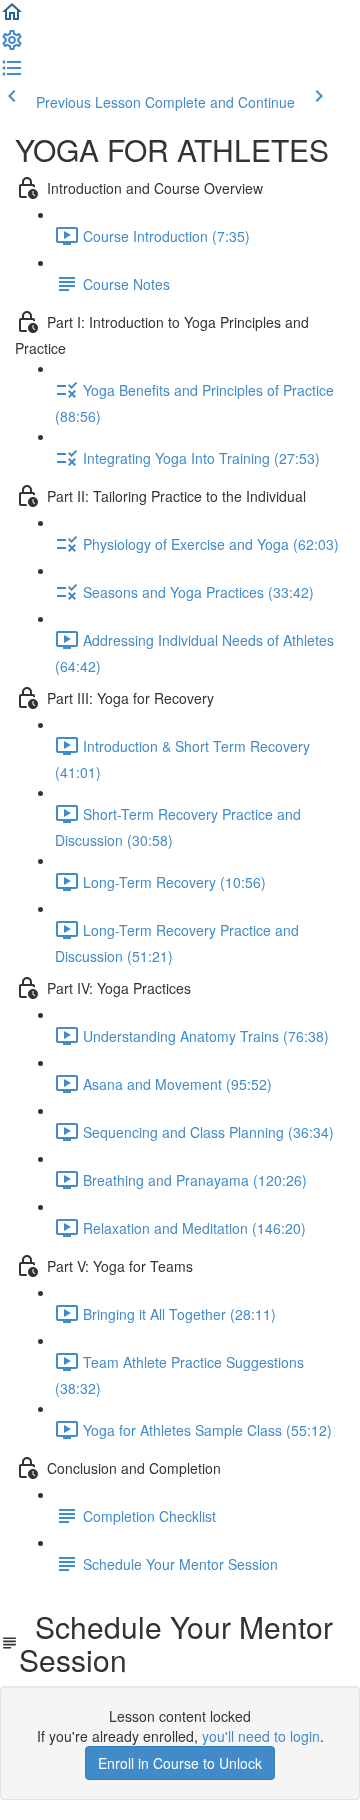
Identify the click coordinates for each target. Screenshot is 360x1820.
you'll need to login (261, 1736)
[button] (12, 18)
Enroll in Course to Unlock (180, 1763)
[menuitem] (12, 46)
